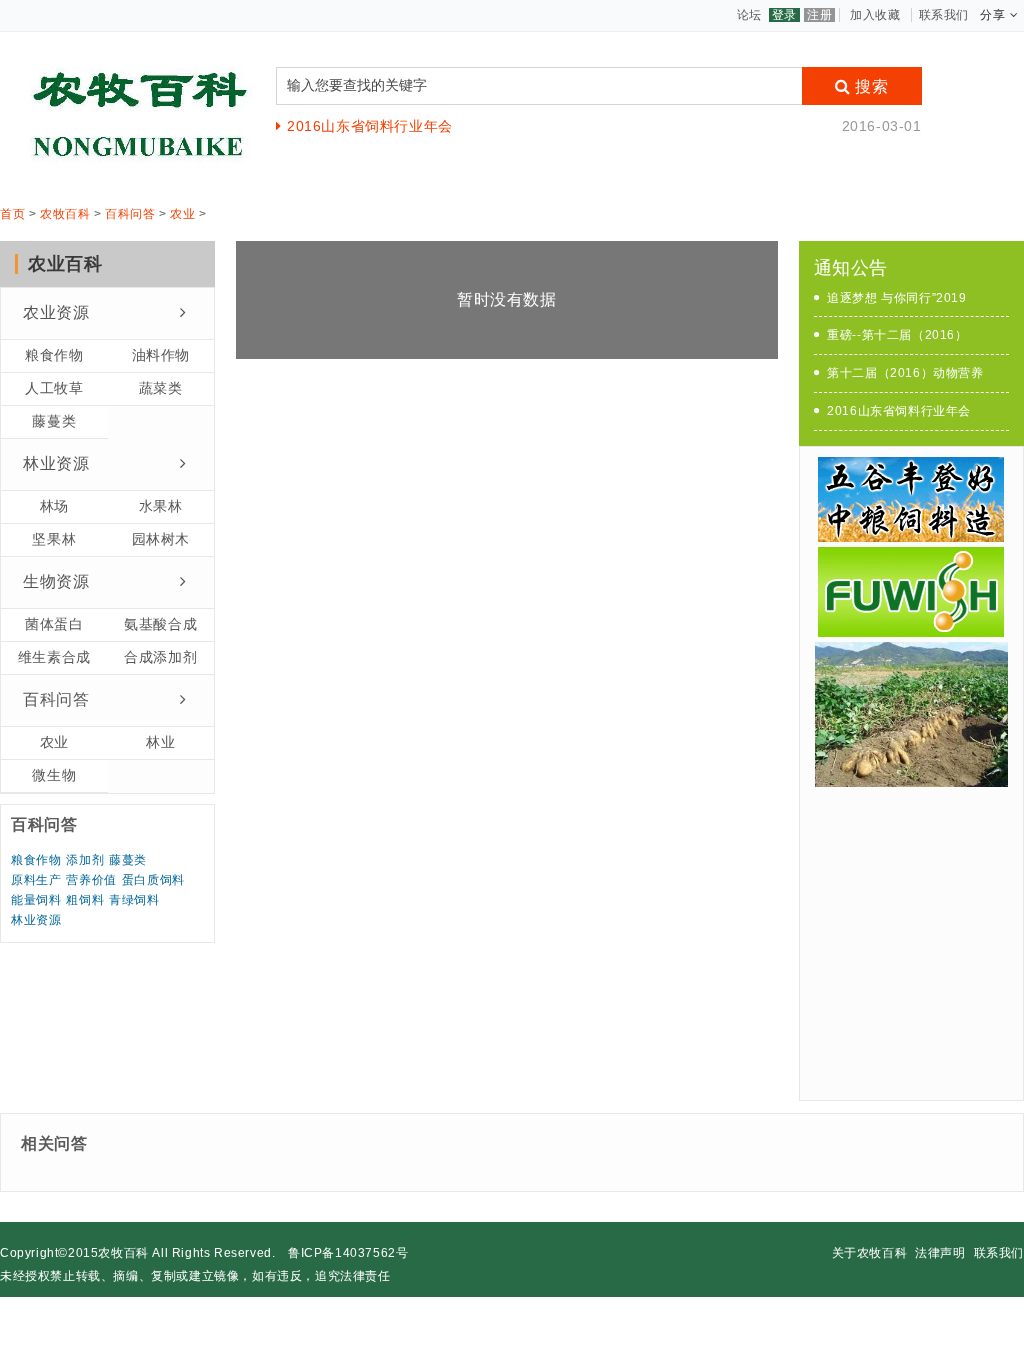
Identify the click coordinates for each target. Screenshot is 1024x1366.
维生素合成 (54, 657)
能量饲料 (36, 900)
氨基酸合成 (160, 624)
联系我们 (944, 15)
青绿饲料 (134, 900)
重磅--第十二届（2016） (897, 335)
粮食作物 (54, 355)
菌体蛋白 (54, 624)
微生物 (54, 775)
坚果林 (54, 539)
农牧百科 (65, 214)
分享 (992, 15)
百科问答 (130, 214)
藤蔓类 (54, 421)
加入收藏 (875, 15)
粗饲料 (85, 900)
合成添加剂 (160, 657)
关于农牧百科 (870, 1253)
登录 (784, 15)
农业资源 (56, 312)
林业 (160, 742)
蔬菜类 (161, 388)
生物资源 (56, 581)
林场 (54, 506)
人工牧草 (54, 388)
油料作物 (161, 355)
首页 (12, 214)
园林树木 (161, 539)
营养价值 (91, 880)
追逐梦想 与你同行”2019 (896, 298)
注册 (819, 15)
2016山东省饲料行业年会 (369, 126)
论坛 (749, 15)
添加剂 (85, 860)
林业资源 (56, 463)
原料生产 (36, 880)
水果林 (161, 506)
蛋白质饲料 (153, 880)
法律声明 (940, 1253)
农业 (182, 214)
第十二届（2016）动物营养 (905, 373)
